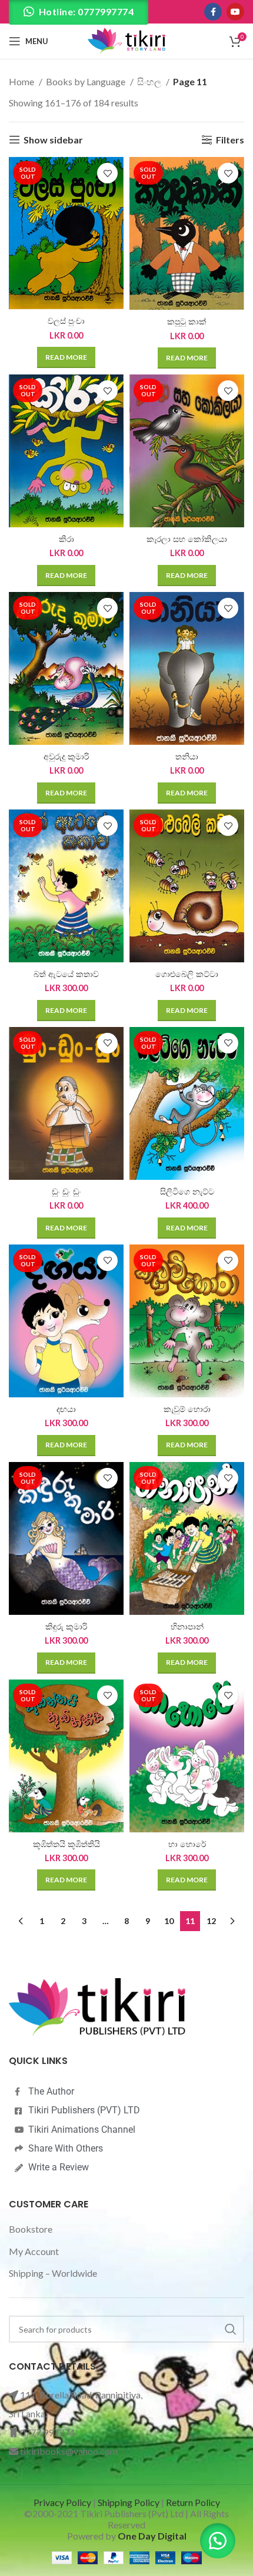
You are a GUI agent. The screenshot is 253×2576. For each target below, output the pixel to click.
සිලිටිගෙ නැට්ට (187, 1192)
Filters (230, 140)
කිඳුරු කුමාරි (66, 1627)
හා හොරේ (187, 1844)
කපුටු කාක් (187, 322)
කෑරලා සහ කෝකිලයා (187, 539)
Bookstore (31, 2229)
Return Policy (193, 2502)
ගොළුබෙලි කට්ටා (187, 974)
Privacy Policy (62, 2502)
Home (22, 81)
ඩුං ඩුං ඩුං (66, 1192)
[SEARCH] (231, 2329)
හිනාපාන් (187, 1627)
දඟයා (66, 1409)
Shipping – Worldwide (53, 2273)
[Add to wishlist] (107, 173)
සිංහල (150, 81)
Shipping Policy (129, 2502)
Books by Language (86, 81)
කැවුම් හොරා (187, 1409)
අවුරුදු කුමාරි (66, 757)
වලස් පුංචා (66, 321)
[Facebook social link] (213, 12)
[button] (218, 2541)
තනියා (187, 757)
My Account (34, 2251)
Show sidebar (53, 140)
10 (169, 1921)
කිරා (66, 539)
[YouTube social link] (235, 12)
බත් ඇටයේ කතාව (66, 974)
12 (211, 1921)
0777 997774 (47, 2432)
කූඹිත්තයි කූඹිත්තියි (66, 1844)
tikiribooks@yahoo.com (69, 2451)
